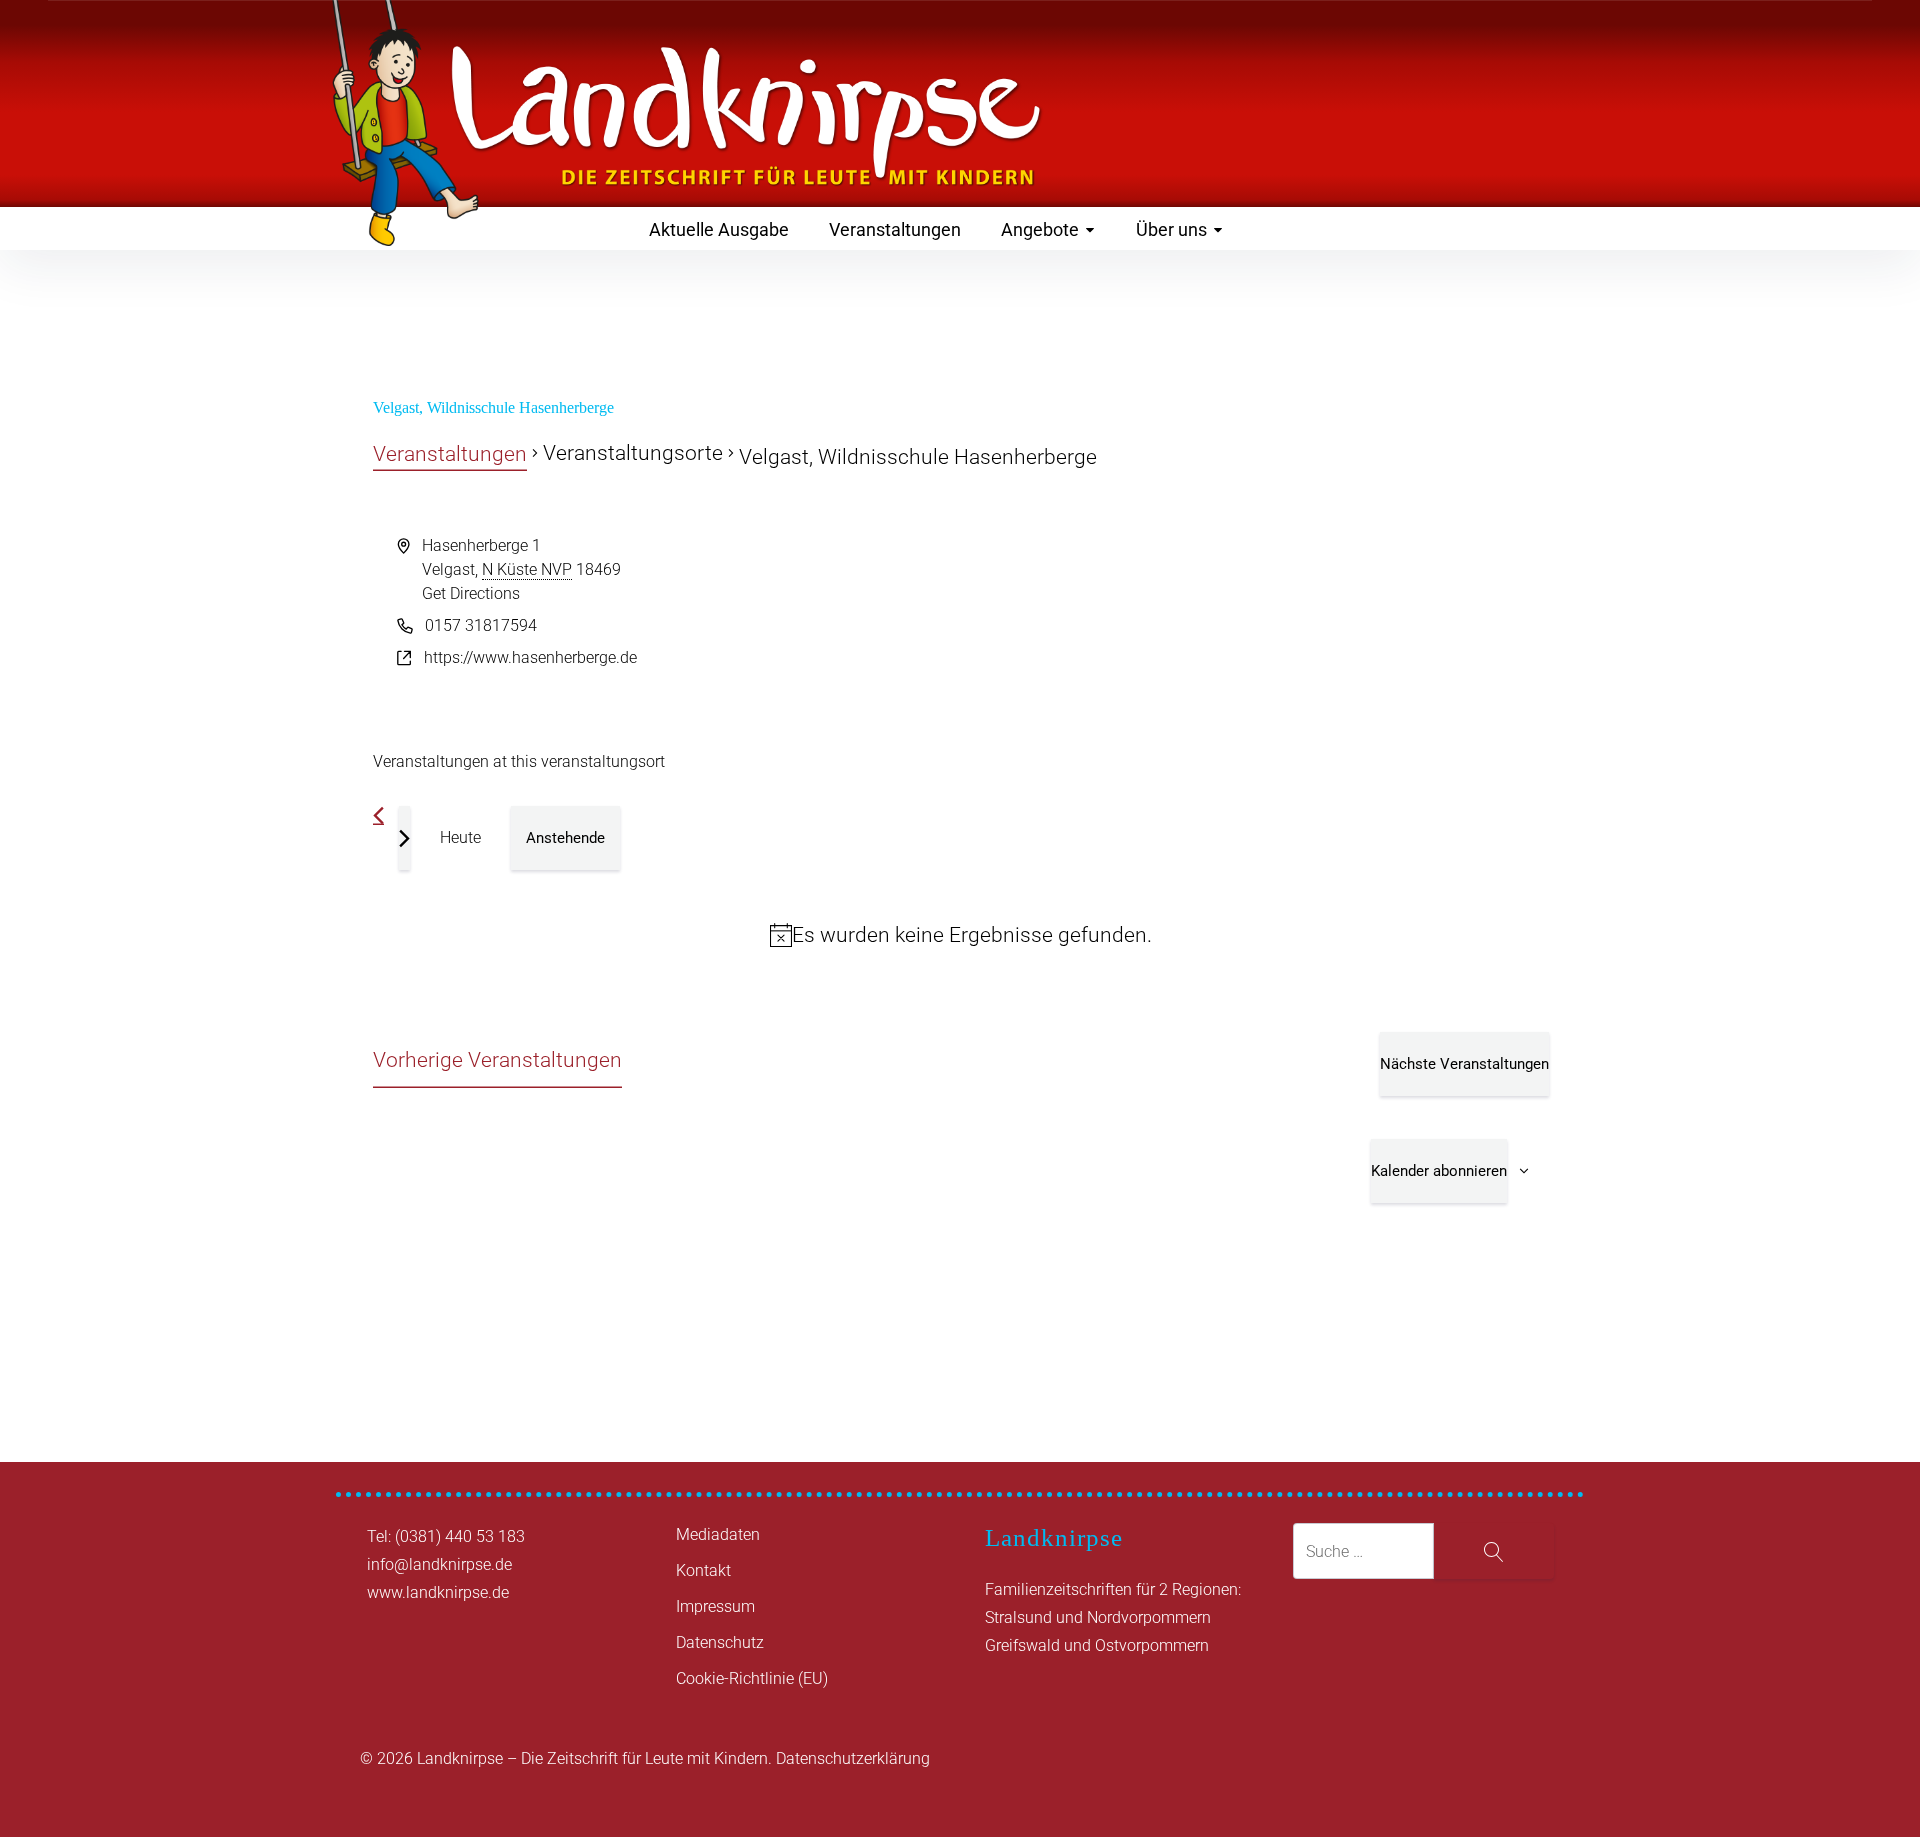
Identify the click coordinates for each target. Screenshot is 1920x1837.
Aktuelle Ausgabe (719, 229)
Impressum (715, 1606)
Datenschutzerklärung (853, 1758)
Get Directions (471, 593)
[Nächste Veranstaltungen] (404, 838)
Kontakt (703, 1570)
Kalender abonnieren (1439, 1171)
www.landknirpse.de (438, 1592)
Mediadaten (718, 1534)
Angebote (1040, 229)
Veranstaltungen (895, 229)
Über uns (1171, 229)
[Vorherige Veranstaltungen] (378, 815)
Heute (460, 837)
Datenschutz (720, 1642)
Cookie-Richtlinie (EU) (752, 1678)
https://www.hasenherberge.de (530, 657)
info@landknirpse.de (439, 1564)
